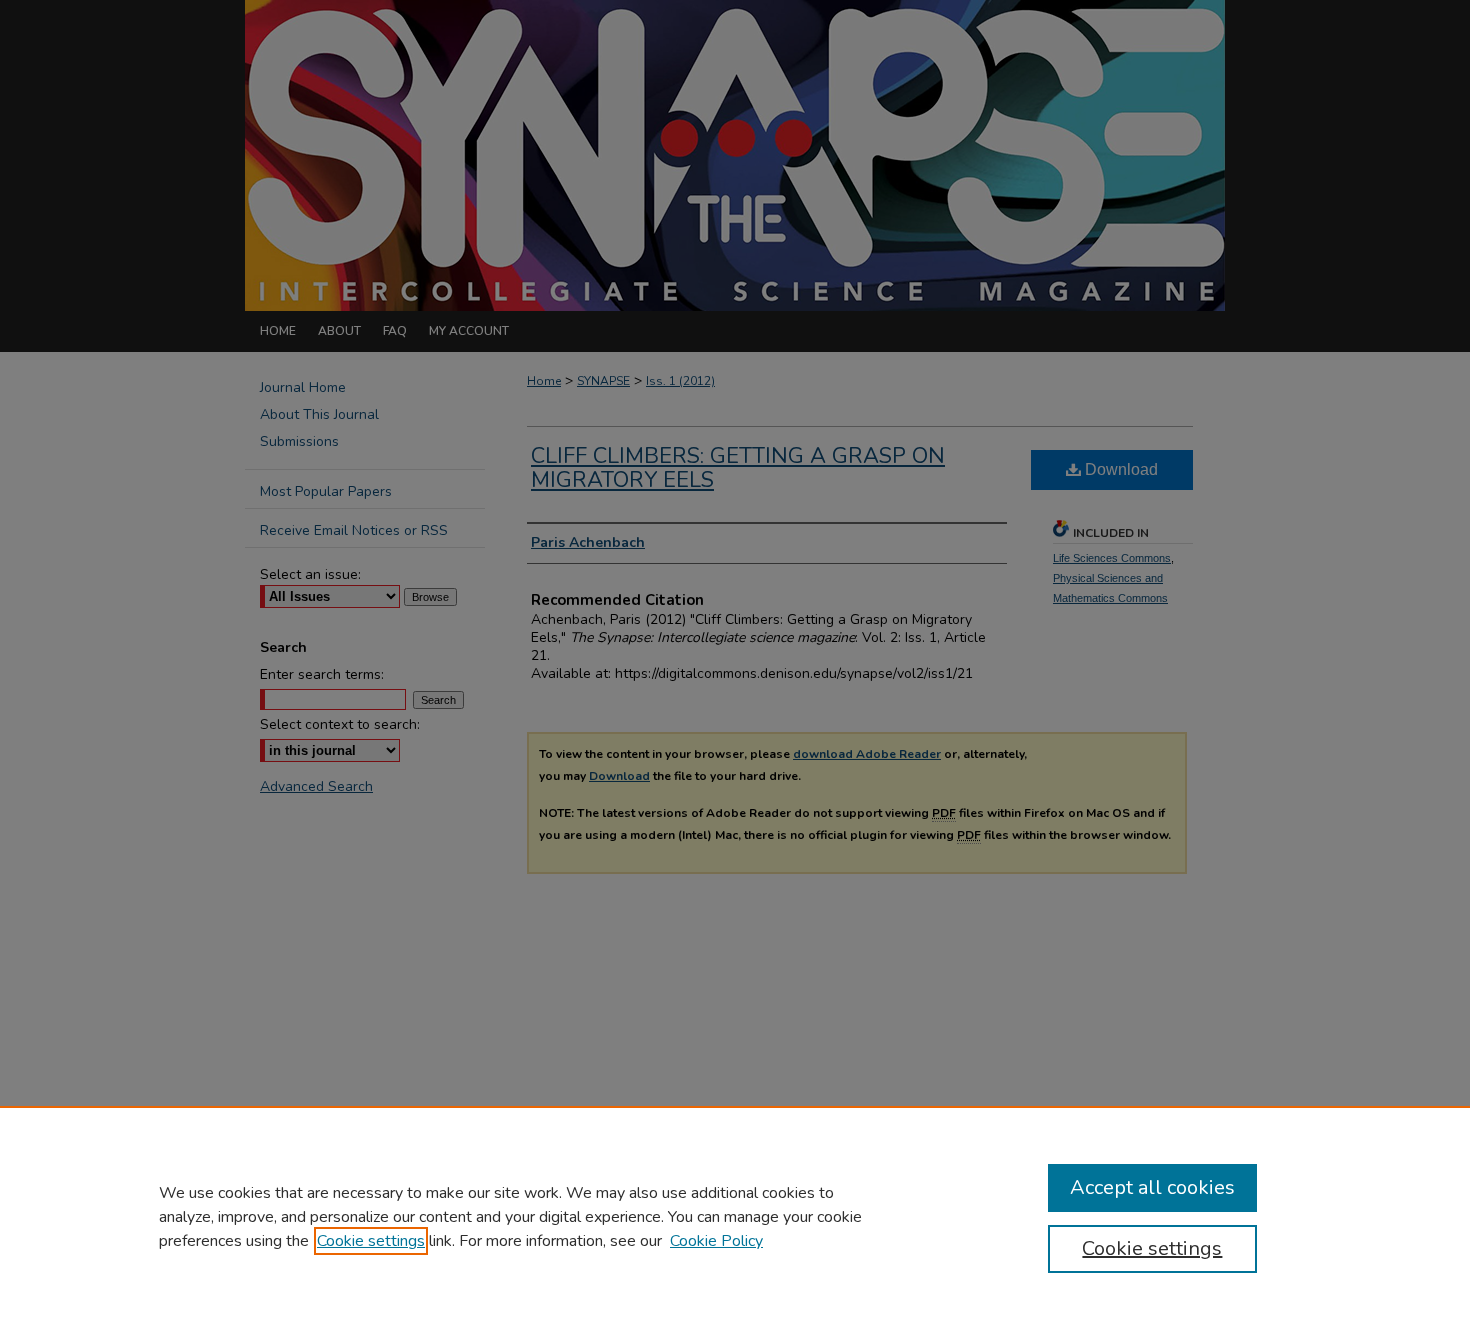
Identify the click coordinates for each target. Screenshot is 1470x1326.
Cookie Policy (716, 1241)
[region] (735, 1216)
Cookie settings (371, 1241)
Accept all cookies (1152, 1187)
